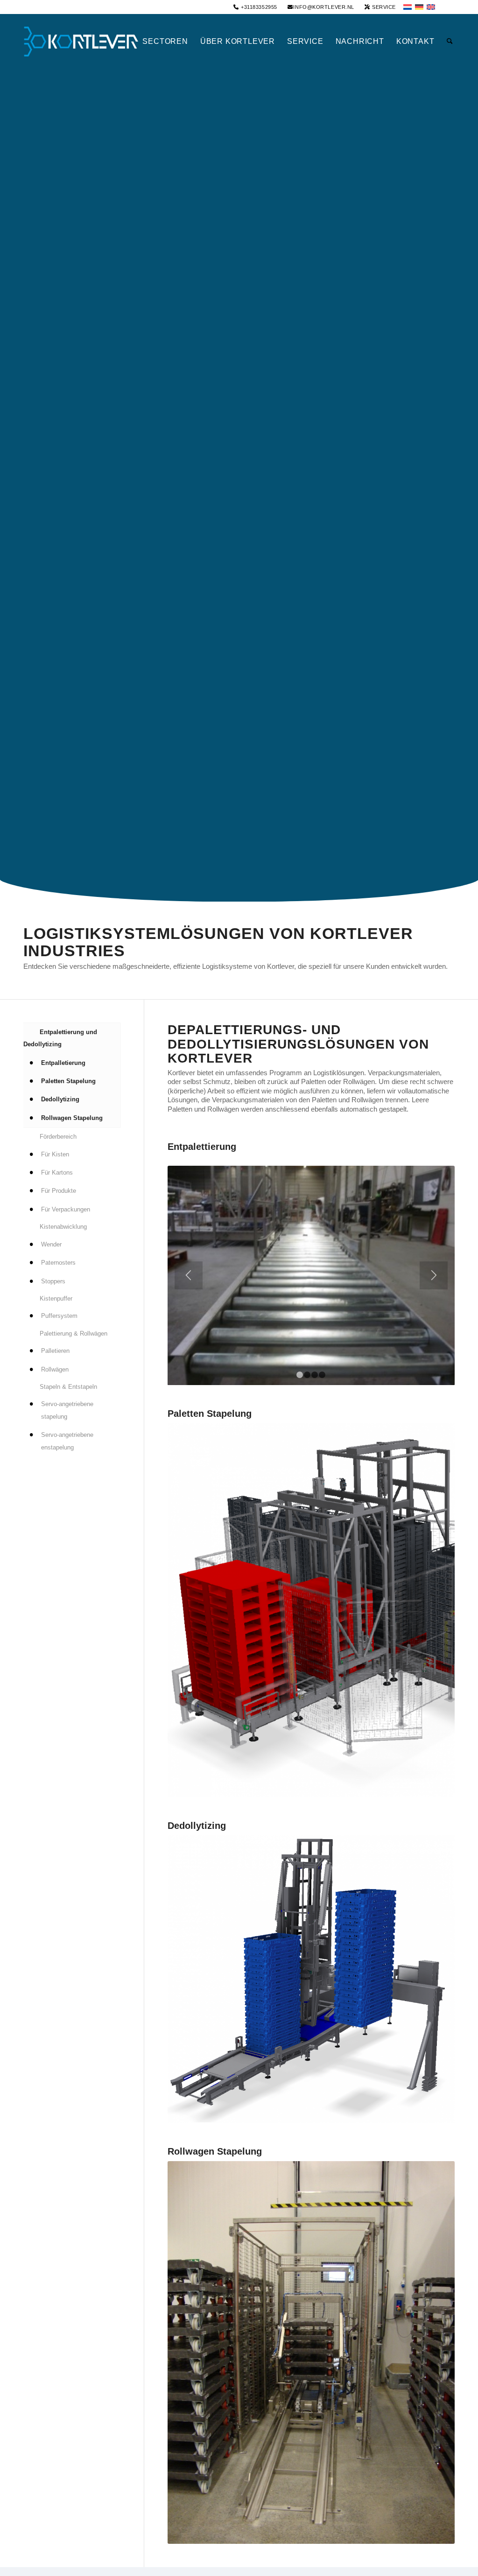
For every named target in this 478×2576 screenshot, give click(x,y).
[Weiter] (434, 1275)
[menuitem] (255, 7)
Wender (51, 1244)
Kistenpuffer (56, 1298)
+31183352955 (258, 7)
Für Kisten (55, 1154)
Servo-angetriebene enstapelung (67, 1441)
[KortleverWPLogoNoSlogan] (82, 42)
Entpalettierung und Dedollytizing (60, 1038)
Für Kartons (57, 1172)
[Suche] (448, 42)
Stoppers (53, 1281)
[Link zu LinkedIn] (448, 7)
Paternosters (58, 1263)
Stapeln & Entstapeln (68, 1387)
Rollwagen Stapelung (72, 1118)
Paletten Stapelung (68, 1081)
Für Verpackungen (66, 1209)
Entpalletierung (63, 1063)
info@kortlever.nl (323, 7)
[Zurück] (189, 1275)
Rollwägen (55, 1369)
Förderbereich (58, 1137)
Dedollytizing (60, 1099)
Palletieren (55, 1351)
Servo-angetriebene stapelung (67, 1410)
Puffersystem (59, 1316)
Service (383, 7)
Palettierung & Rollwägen (74, 1333)
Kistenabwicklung (63, 1227)
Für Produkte (59, 1191)
